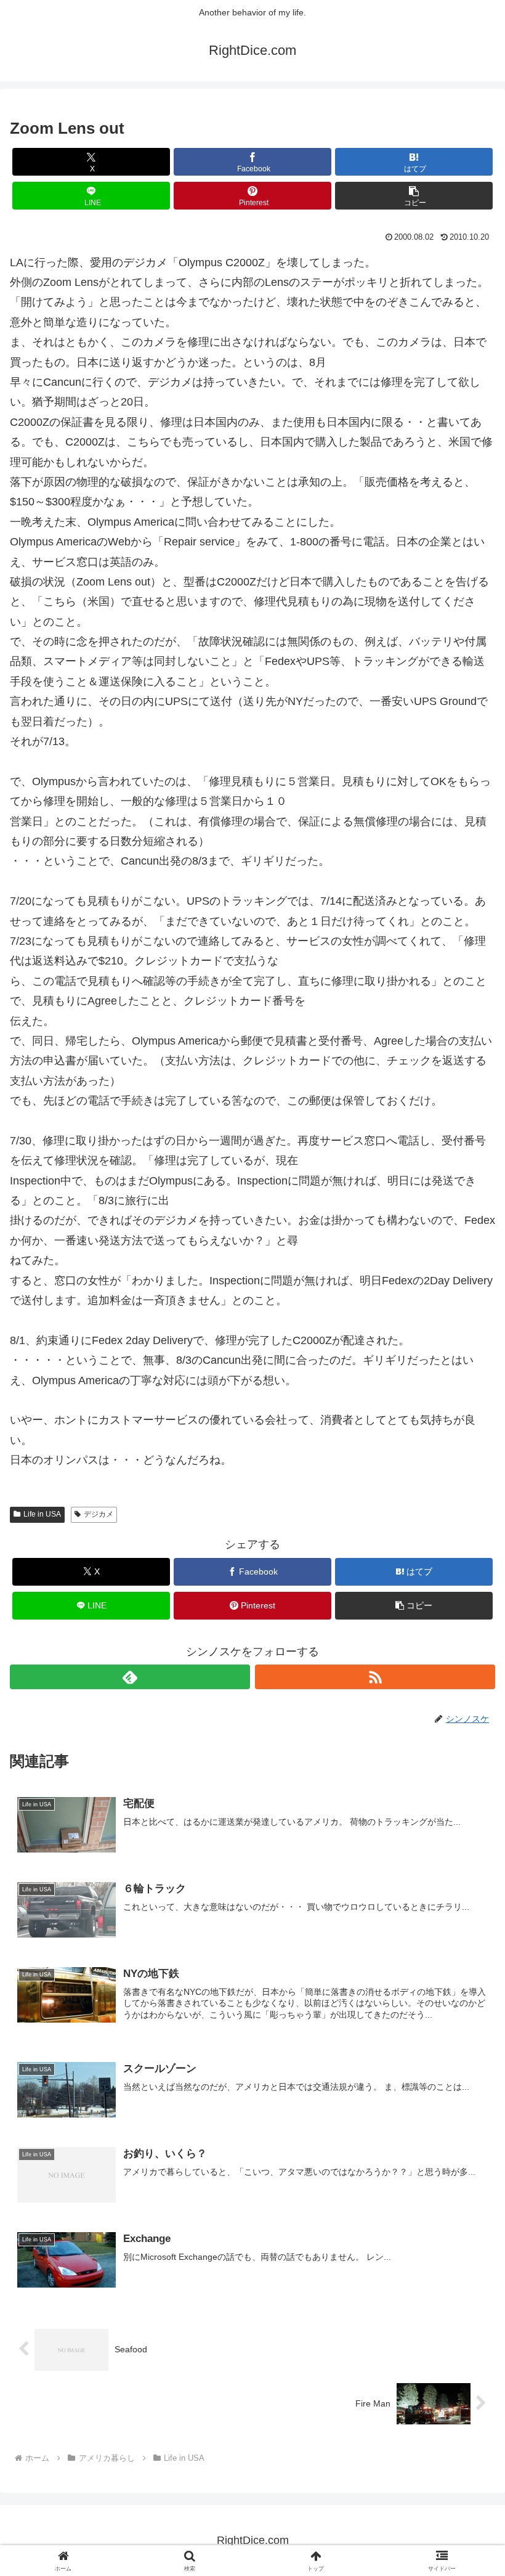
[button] (414, 196)
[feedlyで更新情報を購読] (130, 1677)
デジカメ (99, 1514)
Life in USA (42, 1514)
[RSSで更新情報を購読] (375, 1677)
